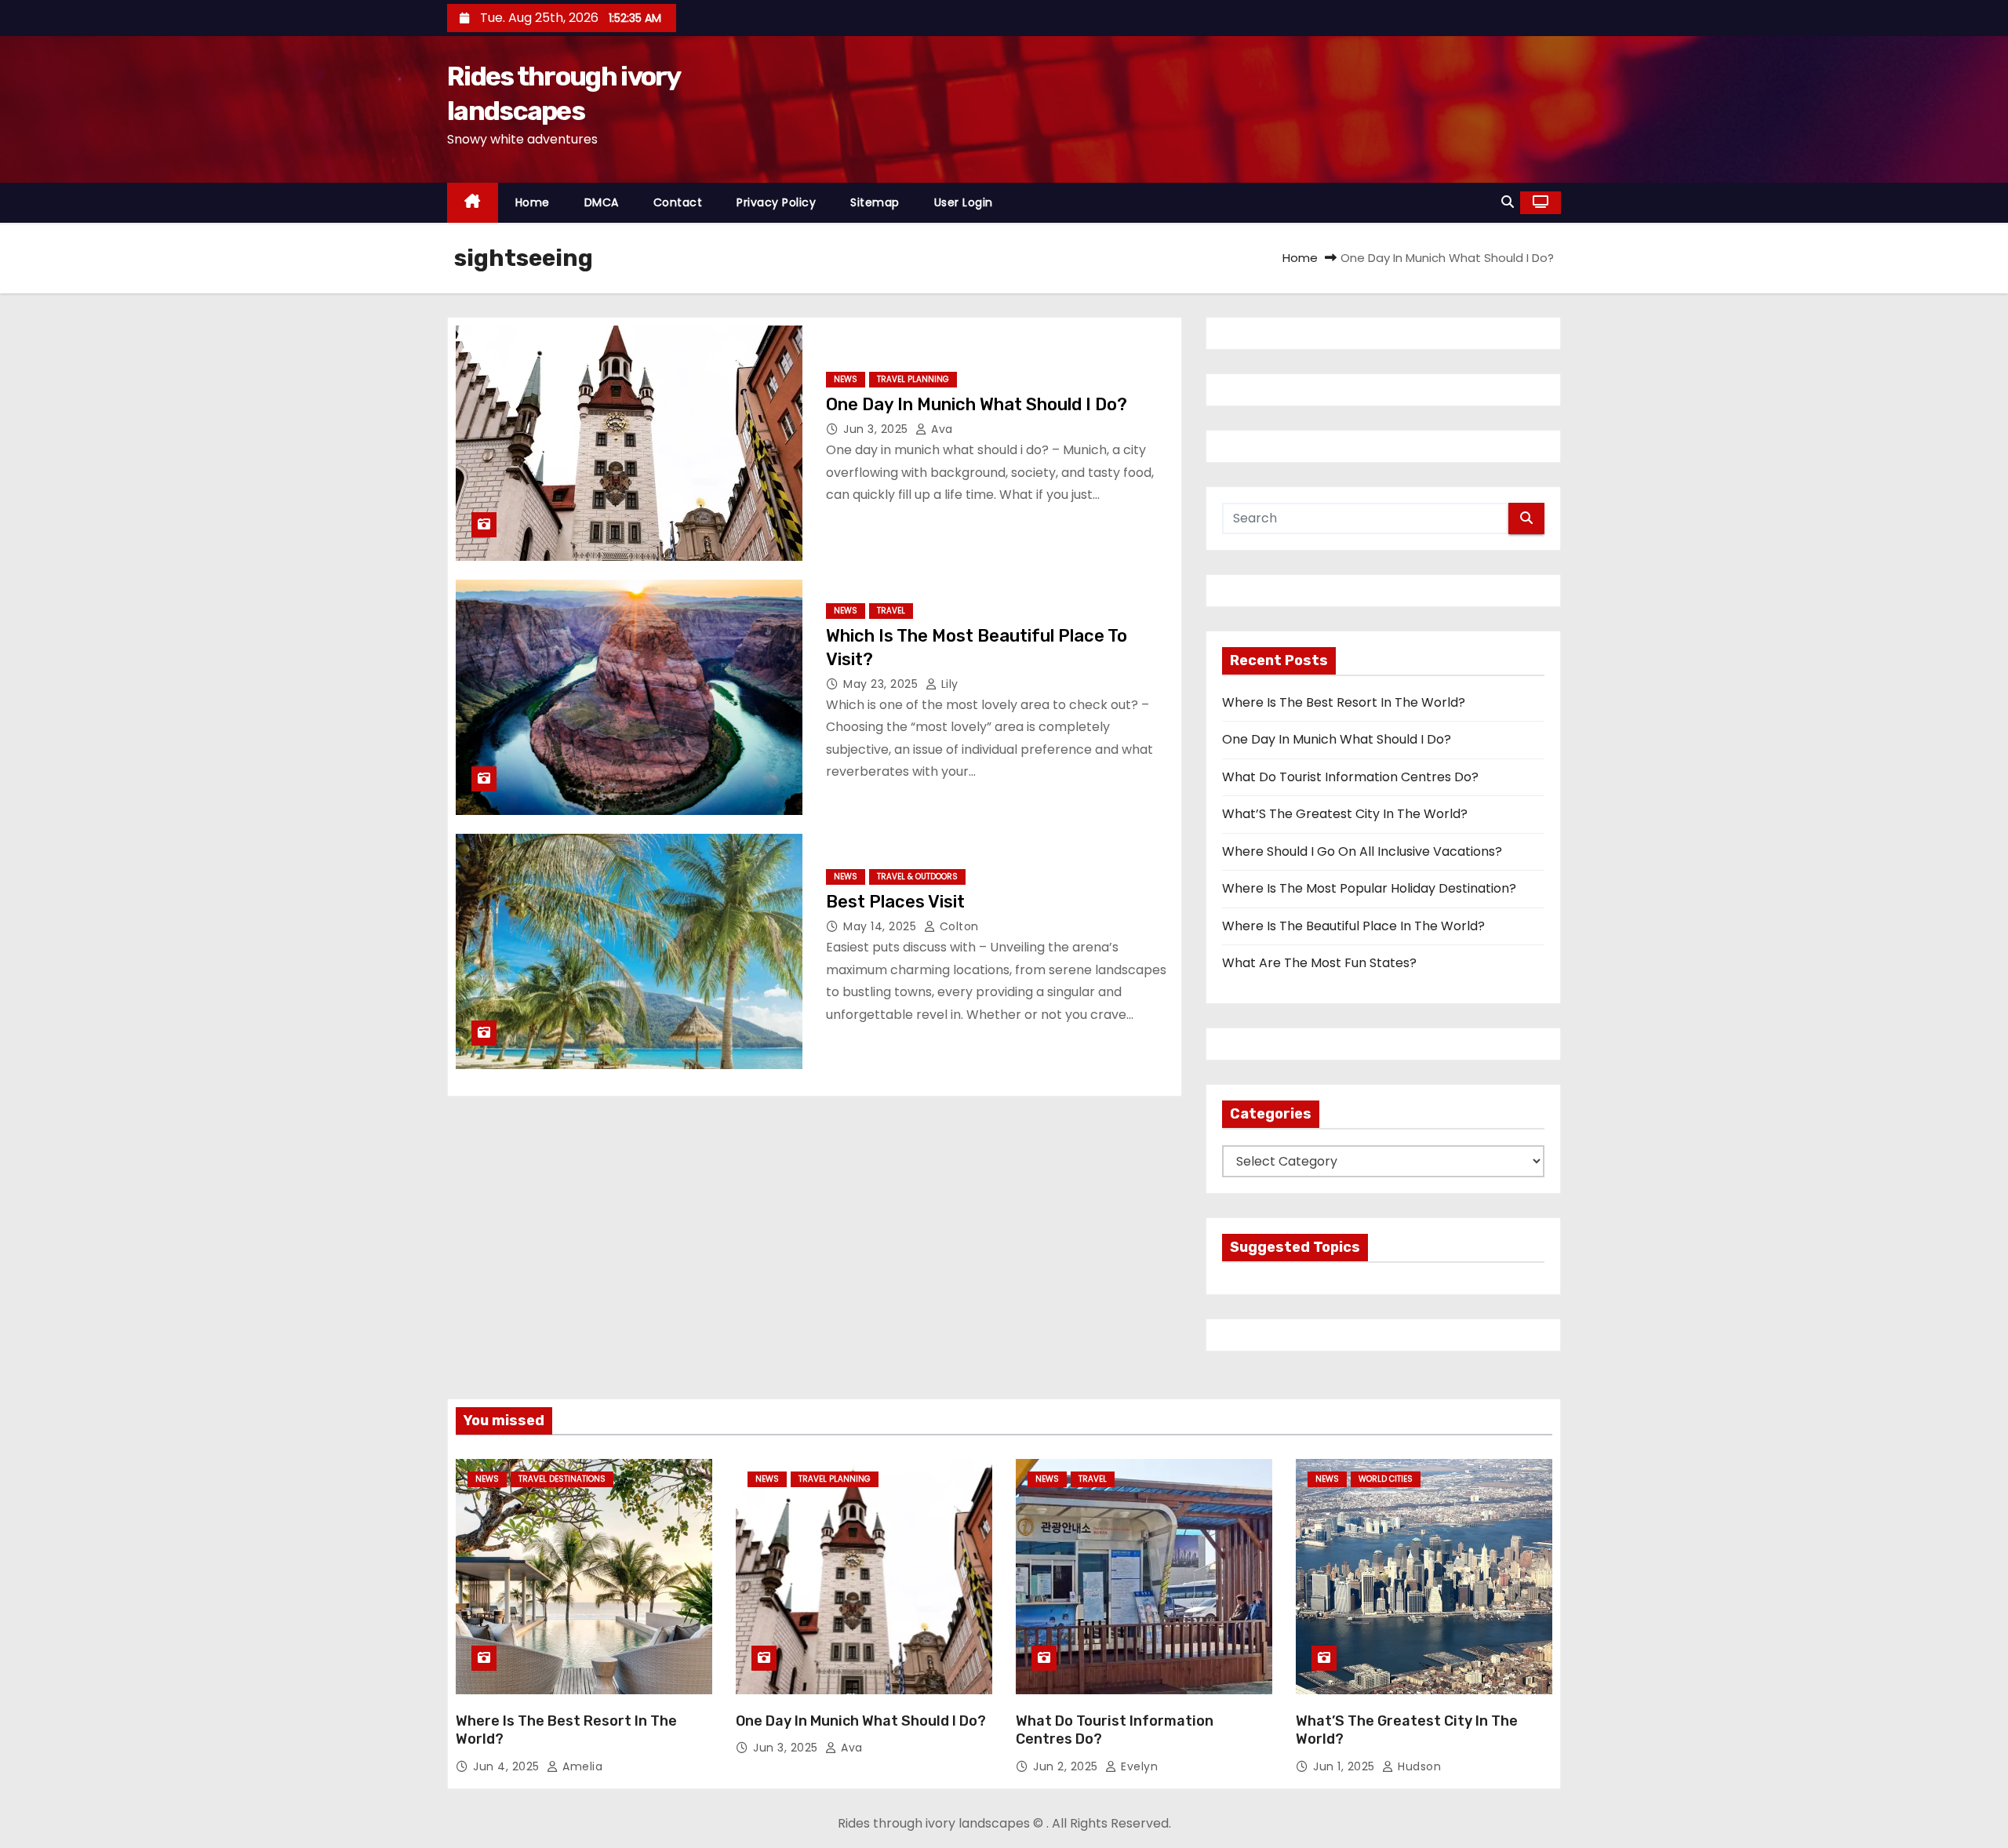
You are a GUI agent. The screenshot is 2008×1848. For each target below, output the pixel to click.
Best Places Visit (895, 902)
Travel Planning (913, 379)
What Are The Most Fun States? (1319, 963)
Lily (948, 684)
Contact (678, 202)
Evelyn (1138, 1766)
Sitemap (875, 202)
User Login (964, 202)
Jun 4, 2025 (508, 1766)
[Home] (473, 203)
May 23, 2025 (882, 684)
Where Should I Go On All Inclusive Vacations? (1362, 851)
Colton (957, 926)
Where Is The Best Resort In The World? (1344, 702)
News (846, 379)
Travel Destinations (562, 1479)
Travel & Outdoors (917, 877)
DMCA (602, 202)
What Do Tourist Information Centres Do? (1350, 777)
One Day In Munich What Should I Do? (977, 404)
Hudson (1418, 1766)
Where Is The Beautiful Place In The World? (1353, 926)
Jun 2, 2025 (1067, 1766)
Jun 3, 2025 (877, 429)
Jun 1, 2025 (1346, 1766)
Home (533, 202)
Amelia (581, 1766)
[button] (1508, 202)
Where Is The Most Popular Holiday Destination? (1369, 888)
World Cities (1386, 1479)
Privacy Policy (776, 202)
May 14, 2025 (882, 926)
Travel (891, 611)
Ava (940, 429)
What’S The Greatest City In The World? (1345, 814)
